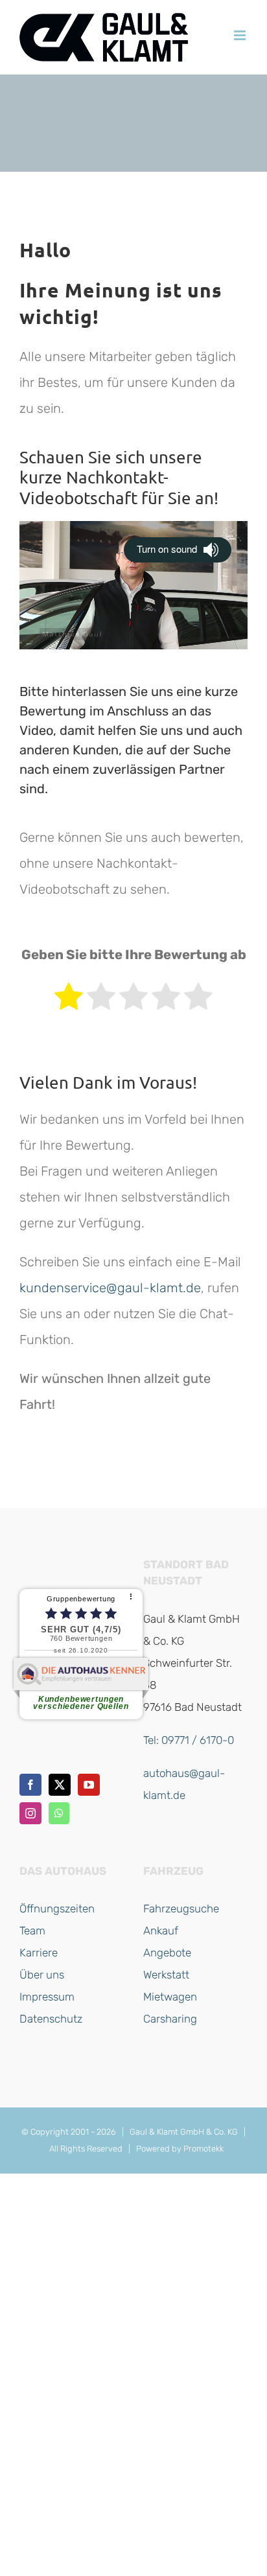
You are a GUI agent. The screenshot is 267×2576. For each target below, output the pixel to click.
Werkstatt (166, 1975)
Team (32, 1931)
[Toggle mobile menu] (241, 35)
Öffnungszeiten (57, 1909)
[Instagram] (30, 1813)
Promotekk (203, 2149)
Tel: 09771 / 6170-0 (189, 1740)
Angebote (167, 1953)
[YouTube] (89, 1785)
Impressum (47, 1997)
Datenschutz (51, 2019)
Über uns (42, 1975)
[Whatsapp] (59, 1813)
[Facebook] (30, 1785)
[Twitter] (60, 1785)
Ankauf (161, 1931)
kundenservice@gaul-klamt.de (110, 1288)
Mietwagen (170, 1997)
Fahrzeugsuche (181, 1909)
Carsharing (170, 2019)
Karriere (39, 1953)
